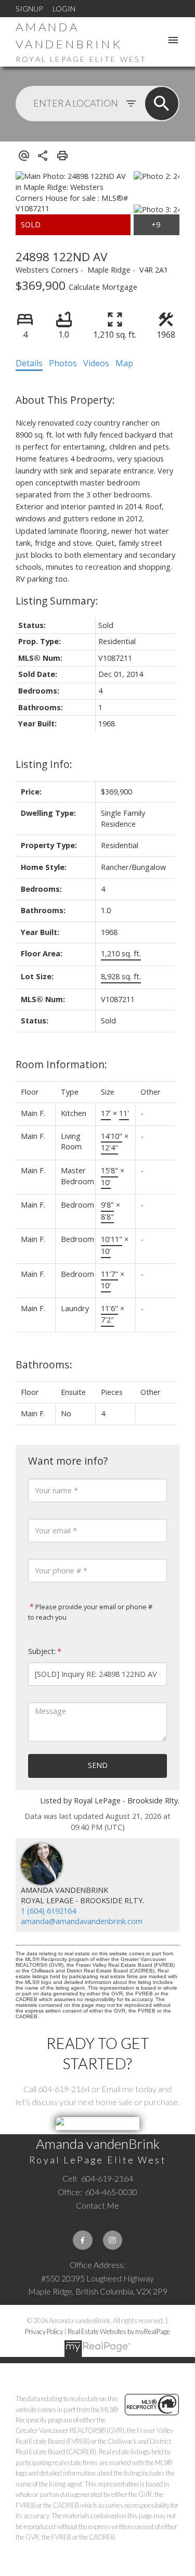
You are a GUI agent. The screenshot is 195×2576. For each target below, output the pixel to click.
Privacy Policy (44, 2331)
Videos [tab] (96, 363)
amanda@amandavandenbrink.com (82, 1921)
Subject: (42, 1651)
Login (64, 9)
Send (98, 1765)
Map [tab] (124, 363)
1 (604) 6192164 (48, 1911)
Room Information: (61, 1064)
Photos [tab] (63, 363)
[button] (82, 2240)
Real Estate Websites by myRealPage (119, 2331)
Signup (29, 9)
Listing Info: (44, 764)
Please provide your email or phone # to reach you (90, 1612)
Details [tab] (29, 363)
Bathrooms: (44, 1364)
